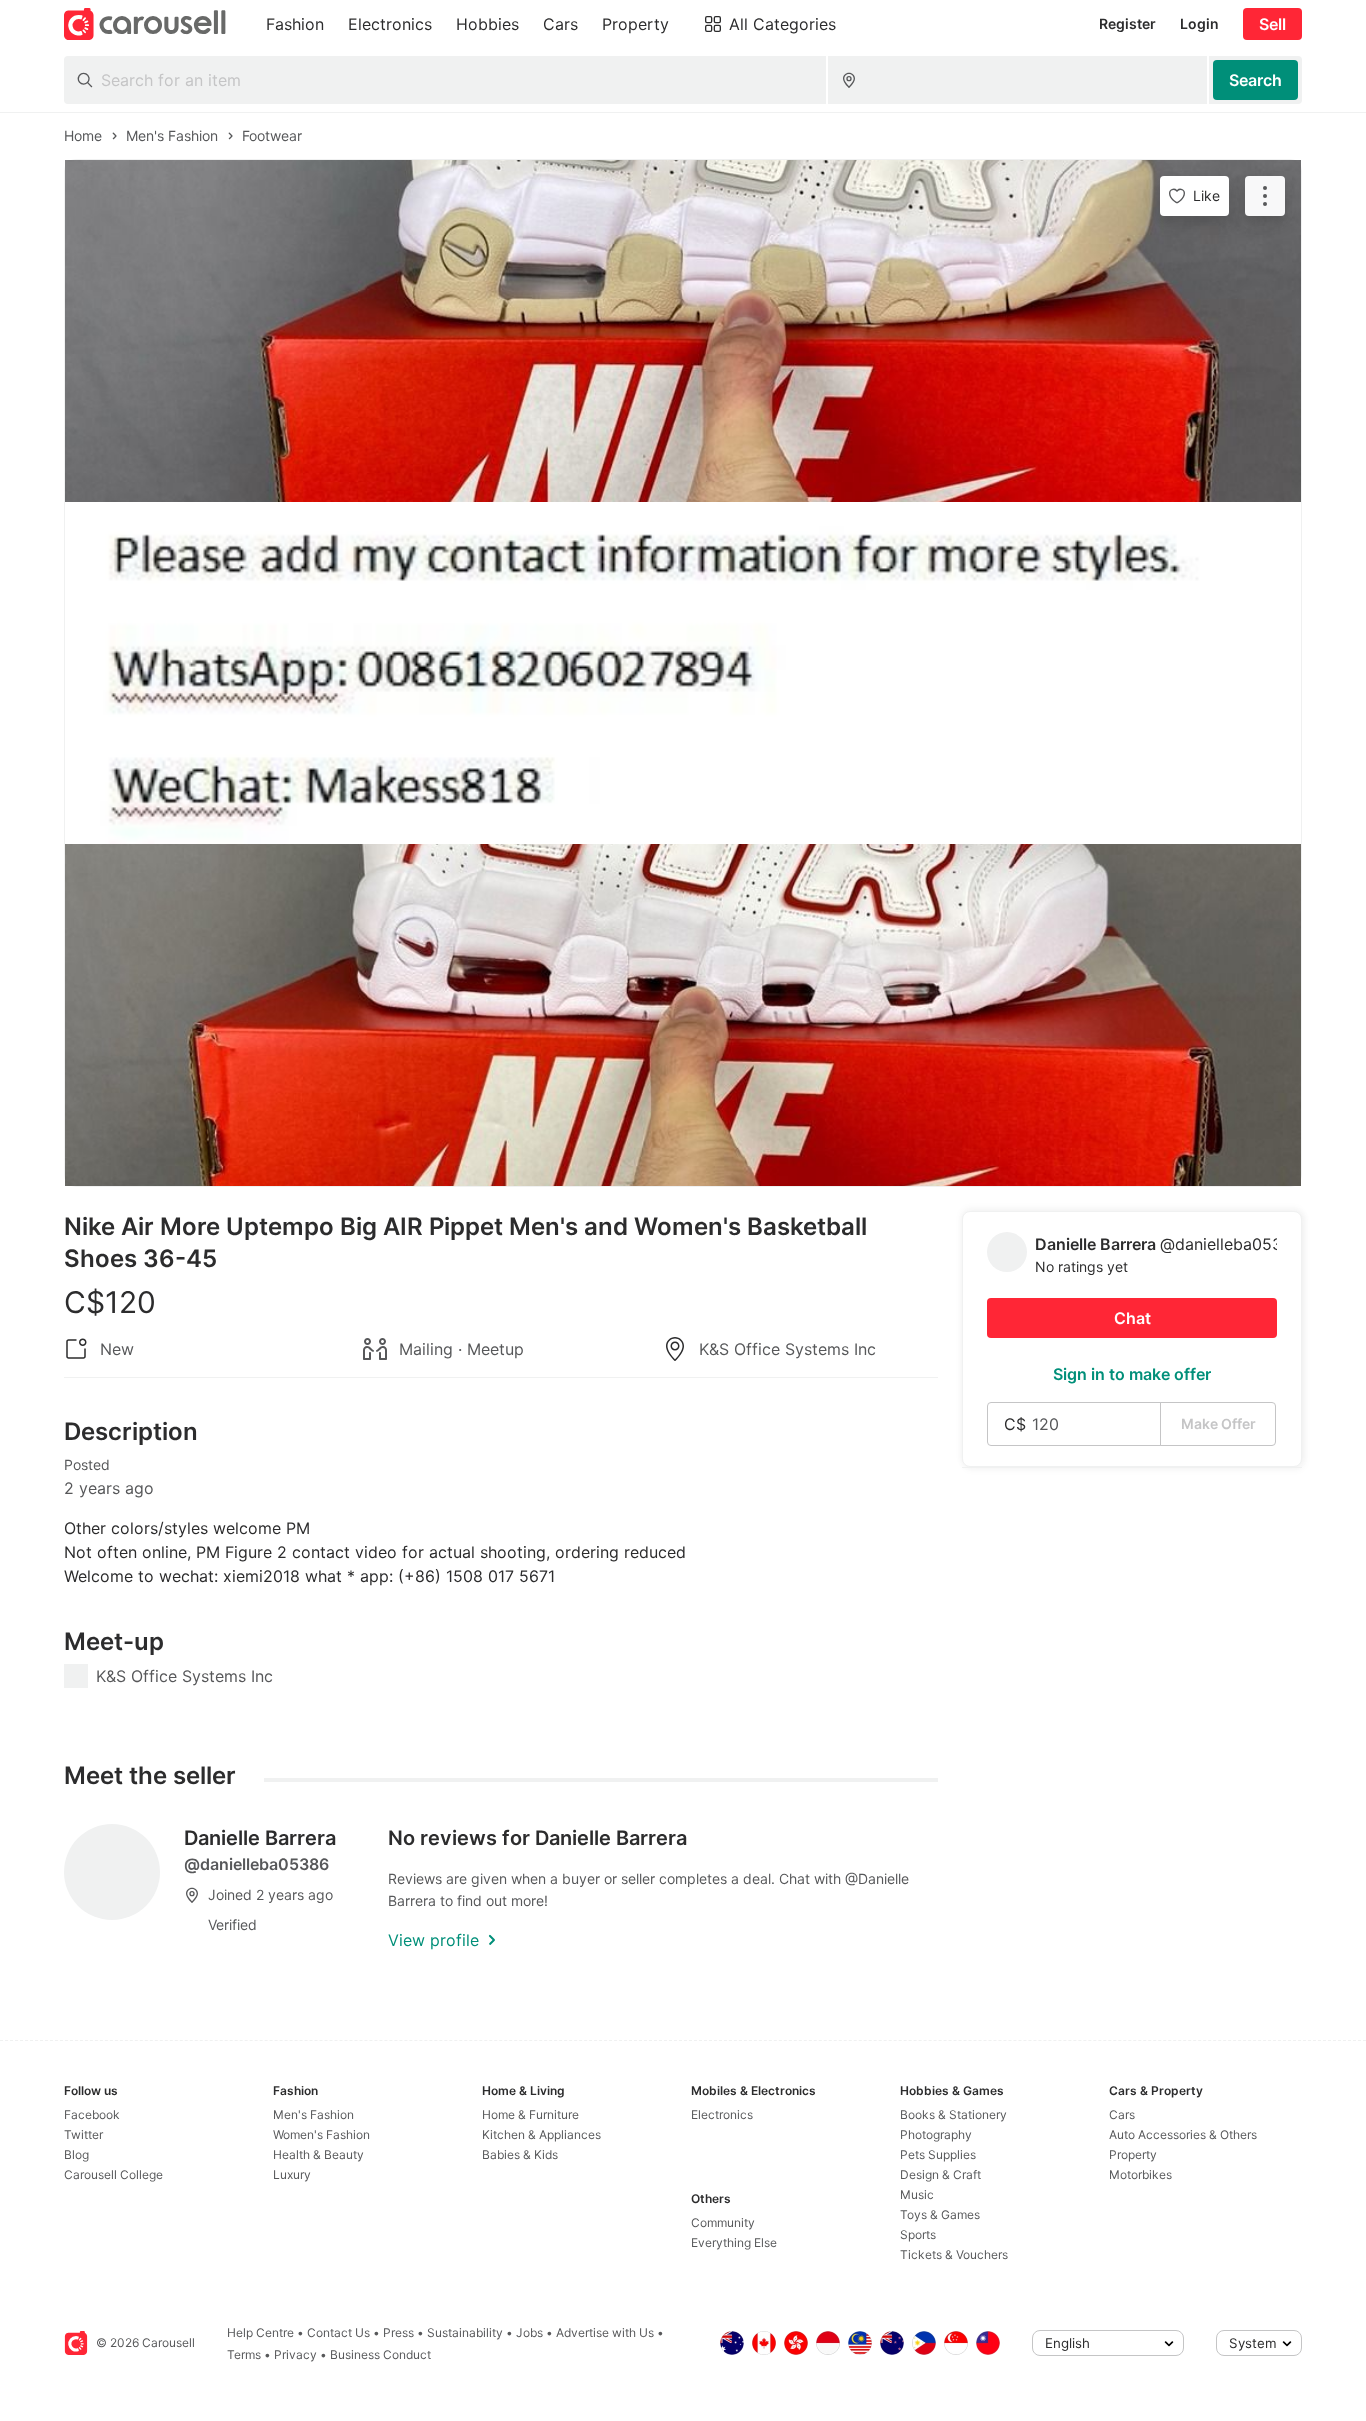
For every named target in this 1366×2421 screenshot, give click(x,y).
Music (917, 2194)
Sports (918, 2234)
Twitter (83, 2134)
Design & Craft (940, 2174)
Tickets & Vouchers (954, 2254)
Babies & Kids (520, 2154)
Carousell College (113, 2174)
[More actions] (1265, 196)
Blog (76, 2154)
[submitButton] (1255, 80)
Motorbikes (1140, 2174)
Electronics (722, 2114)
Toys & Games (940, 2214)
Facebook (92, 2114)
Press (398, 2332)
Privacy (295, 2354)
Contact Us (338, 2332)
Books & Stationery (953, 2114)
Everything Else (734, 2242)
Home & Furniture (530, 2114)
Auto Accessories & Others (1183, 2134)
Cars (1122, 2114)
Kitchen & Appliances (541, 2134)
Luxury (292, 2174)
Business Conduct (380, 2354)
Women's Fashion (321, 2134)
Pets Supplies (938, 2154)
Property (1133, 2154)
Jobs (529, 2332)
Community (723, 2222)
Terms (244, 2354)
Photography (936, 2134)
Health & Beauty (318, 2154)
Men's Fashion (313, 2114)
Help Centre (260, 2332)
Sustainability (465, 2332)
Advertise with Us (605, 2332)
